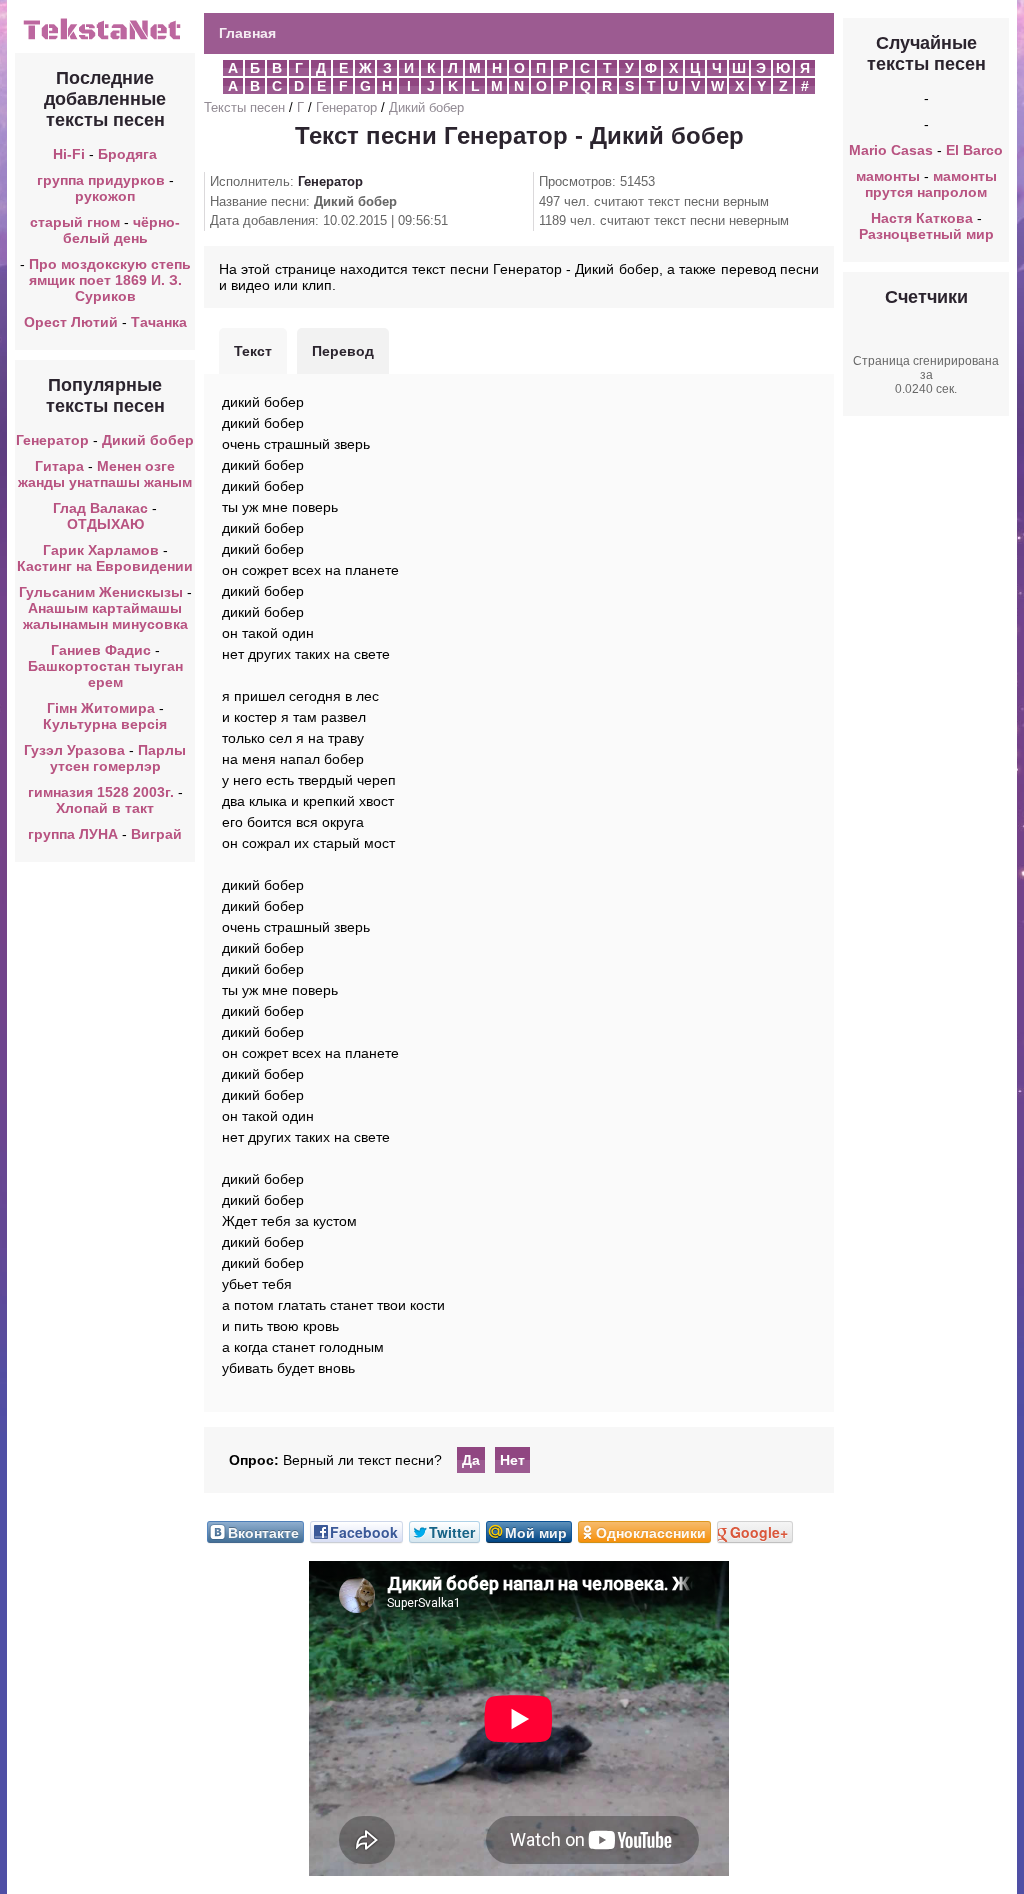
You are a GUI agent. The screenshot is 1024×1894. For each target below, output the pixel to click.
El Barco (974, 150)
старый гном (75, 222)
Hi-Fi (69, 154)
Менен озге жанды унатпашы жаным (105, 474)
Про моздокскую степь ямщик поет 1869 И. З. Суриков (110, 280)
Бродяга (127, 154)
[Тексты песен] (105, 38)
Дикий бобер (148, 440)
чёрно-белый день (122, 230)
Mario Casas (891, 150)
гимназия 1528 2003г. (101, 792)
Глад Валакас (100, 508)
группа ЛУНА (73, 834)
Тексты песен (244, 107)
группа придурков (101, 180)
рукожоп (105, 196)
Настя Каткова (922, 218)
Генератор (52, 440)
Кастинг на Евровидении (105, 566)
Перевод (343, 351)
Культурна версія (105, 724)
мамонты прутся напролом (931, 184)
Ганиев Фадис (101, 650)
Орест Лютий (71, 322)
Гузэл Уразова (74, 750)
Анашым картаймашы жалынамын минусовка (105, 616)
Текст (253, 351)
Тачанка (159, 322)
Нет (512, 1460)
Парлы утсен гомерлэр (118, 758)
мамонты (888, 176)
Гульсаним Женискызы (101, 592)
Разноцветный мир (926, 234)
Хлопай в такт (105, 808)
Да (471, 1460)
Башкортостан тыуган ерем (105, 674)
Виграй (156, 834)
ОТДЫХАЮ (105, 524)
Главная (247, 33)
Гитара (59, 466)
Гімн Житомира (101, 708)
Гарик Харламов (101, 550)
